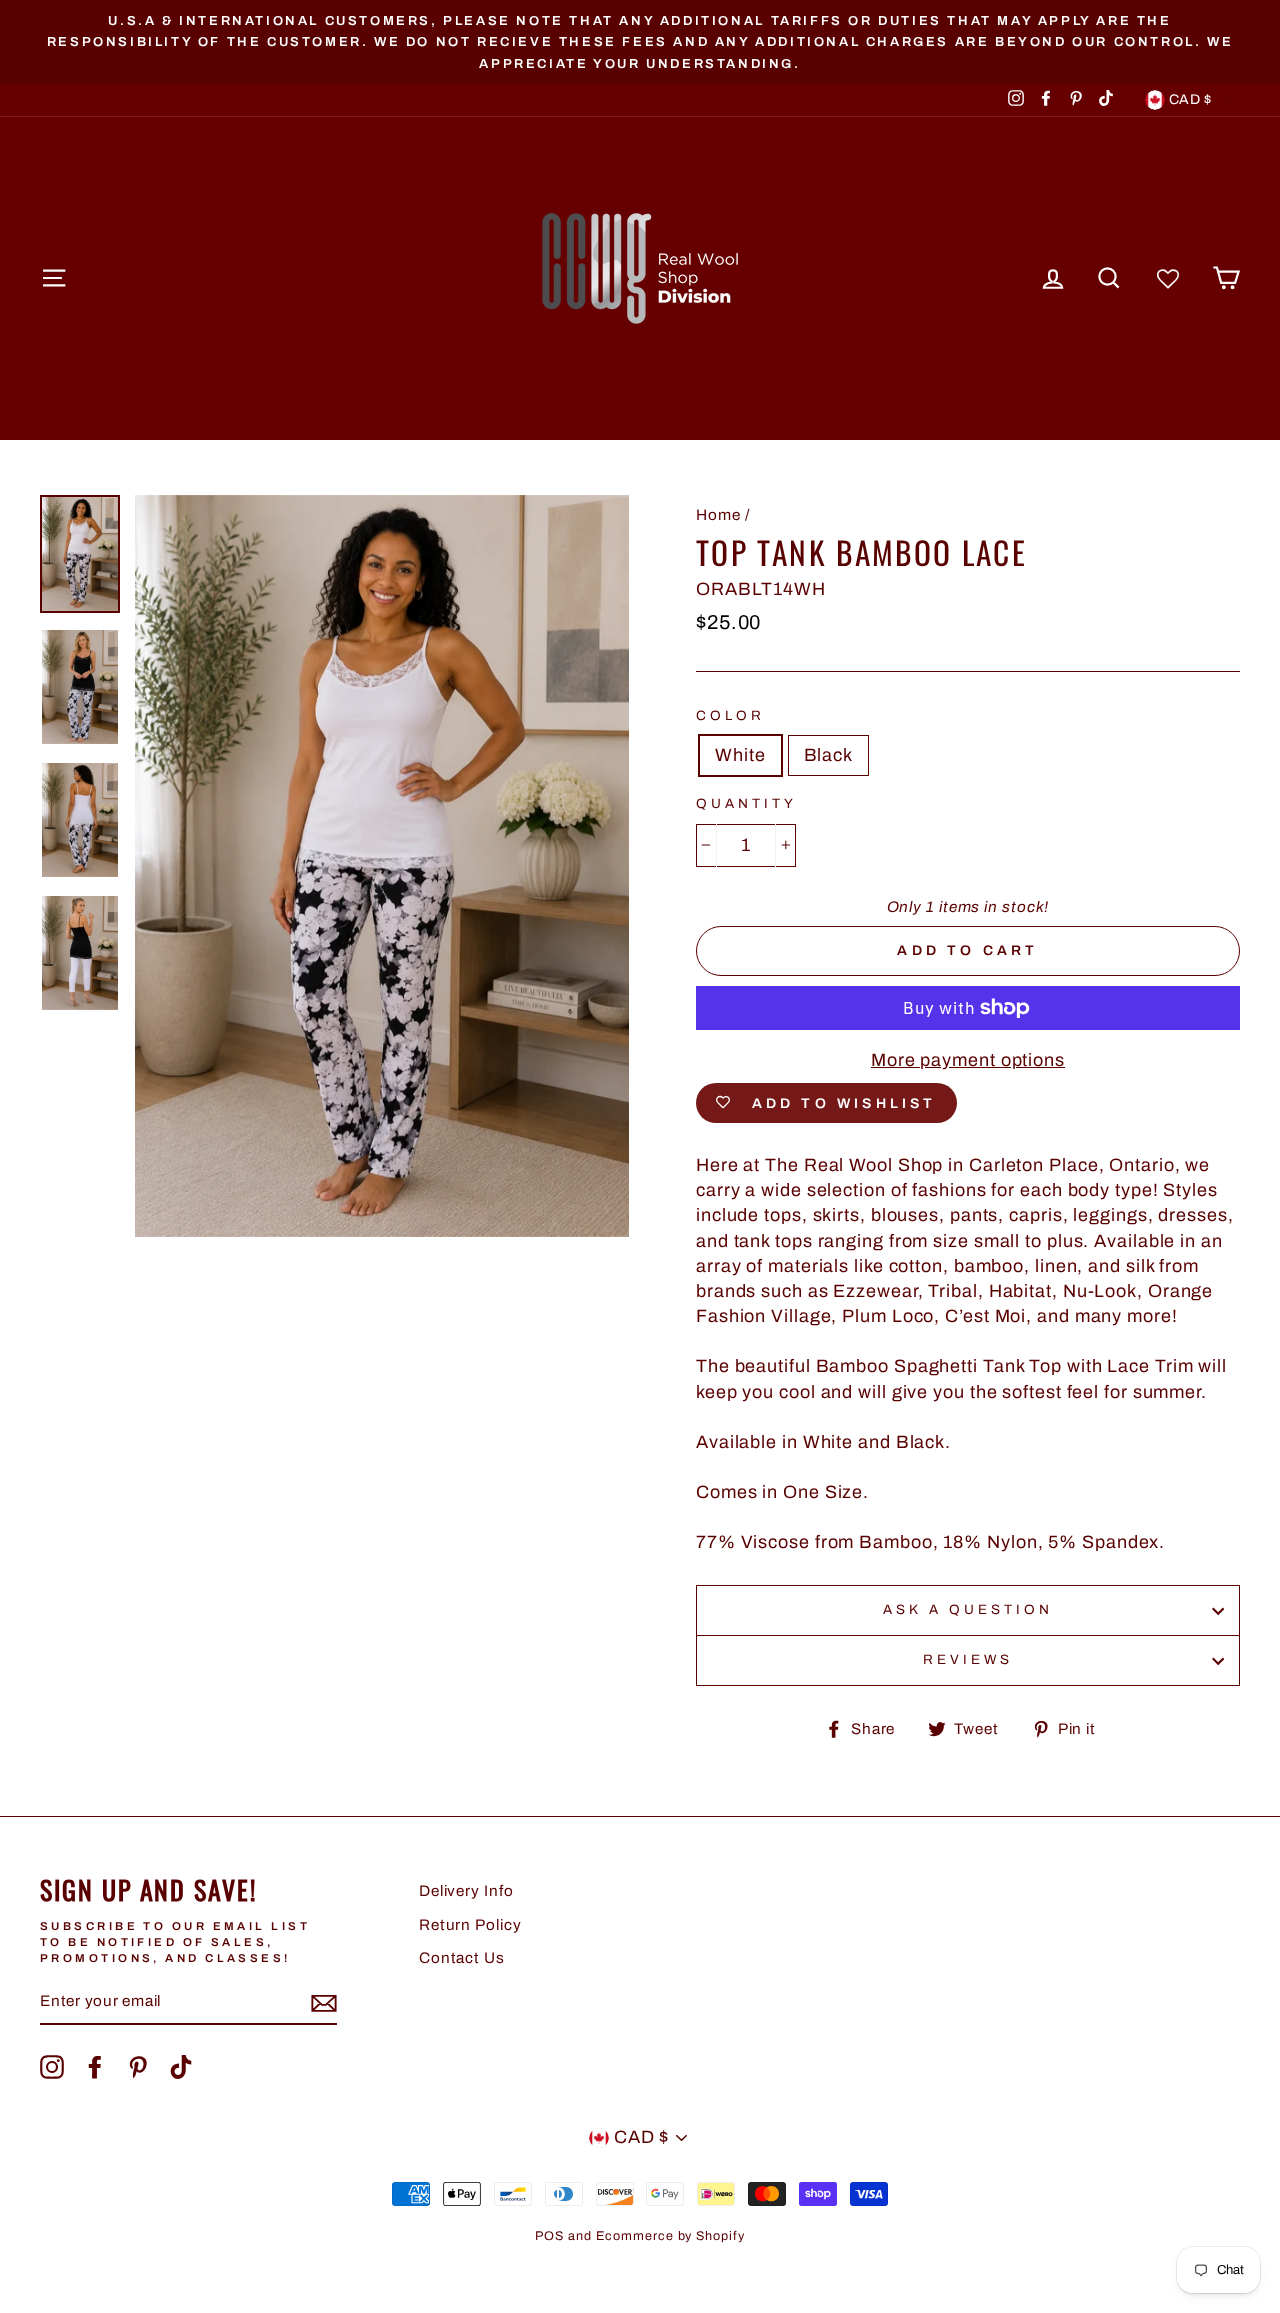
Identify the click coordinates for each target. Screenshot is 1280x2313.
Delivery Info (466, 1891)
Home (718, 515)
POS (549, 2236)
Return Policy (470, 1925)
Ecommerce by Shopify (670, 2236)
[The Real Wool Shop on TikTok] (181, 2067)
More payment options (968, 1060)
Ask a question (968, 1609)
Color (730, 715)
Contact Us (462, 1958)
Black (829, 755)
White (740, 755)
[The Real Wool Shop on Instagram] (52, 2067)
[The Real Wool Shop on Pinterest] (138, 2067)
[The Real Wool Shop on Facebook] (95, 2067)
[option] (640, 42)
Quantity (746, 803)
